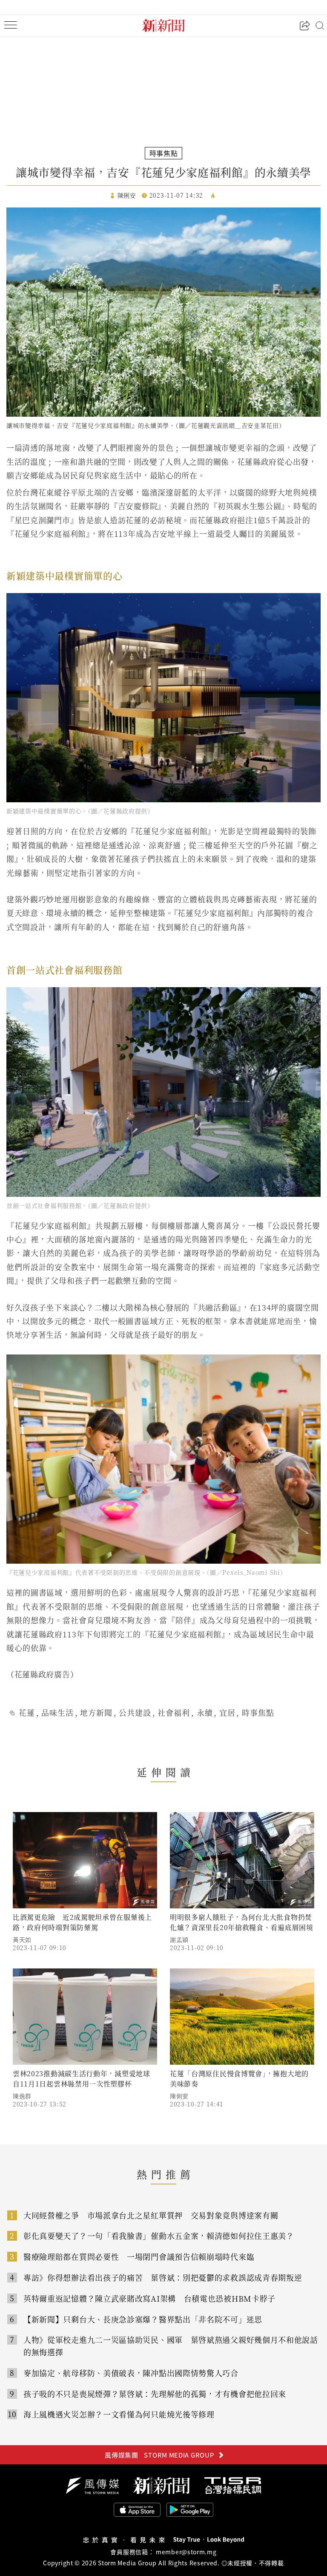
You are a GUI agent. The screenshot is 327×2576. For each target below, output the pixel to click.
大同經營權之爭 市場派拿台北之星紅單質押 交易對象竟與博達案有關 (151, 2215)
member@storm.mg (186, 2552)
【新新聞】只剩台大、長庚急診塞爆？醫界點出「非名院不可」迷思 (143, 2319)
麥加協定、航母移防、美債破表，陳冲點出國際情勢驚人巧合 (131, 2373)
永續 (205, 1712)
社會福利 (174, 1712)
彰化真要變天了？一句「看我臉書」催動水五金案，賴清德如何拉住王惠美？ (159, 2236)
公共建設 (135, 1712)
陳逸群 (22, 2096)
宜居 (227, 1712)
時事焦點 (258, 1712)
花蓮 (27, 1712)
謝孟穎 (179, 1939)
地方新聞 (96, 1712)
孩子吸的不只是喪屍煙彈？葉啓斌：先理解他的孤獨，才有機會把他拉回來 (155, 2394)
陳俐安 (179, 2096)
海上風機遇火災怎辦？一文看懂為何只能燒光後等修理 (119, 2414)
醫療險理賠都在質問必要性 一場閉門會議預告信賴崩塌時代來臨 (139, 2256)
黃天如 (22, 1939)
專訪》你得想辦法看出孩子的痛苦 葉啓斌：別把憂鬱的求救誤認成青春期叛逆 (163, 2277)
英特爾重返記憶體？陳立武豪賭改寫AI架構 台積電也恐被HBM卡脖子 (149, 2298)
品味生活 (57, 1712)
